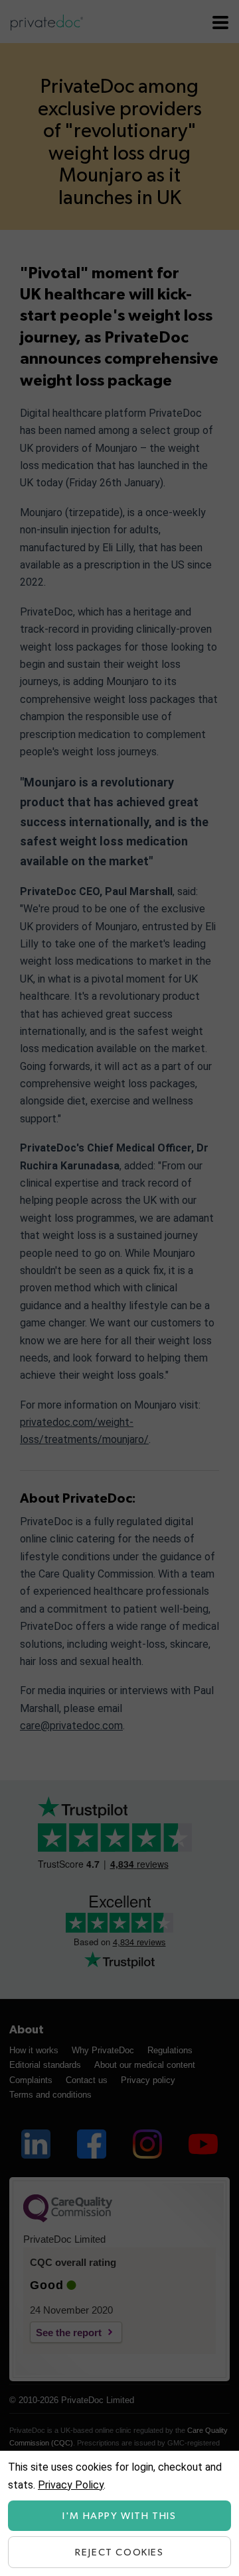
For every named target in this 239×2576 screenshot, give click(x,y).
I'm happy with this (119, 2516)
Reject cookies (119, 2552)
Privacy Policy (71, 2485)
